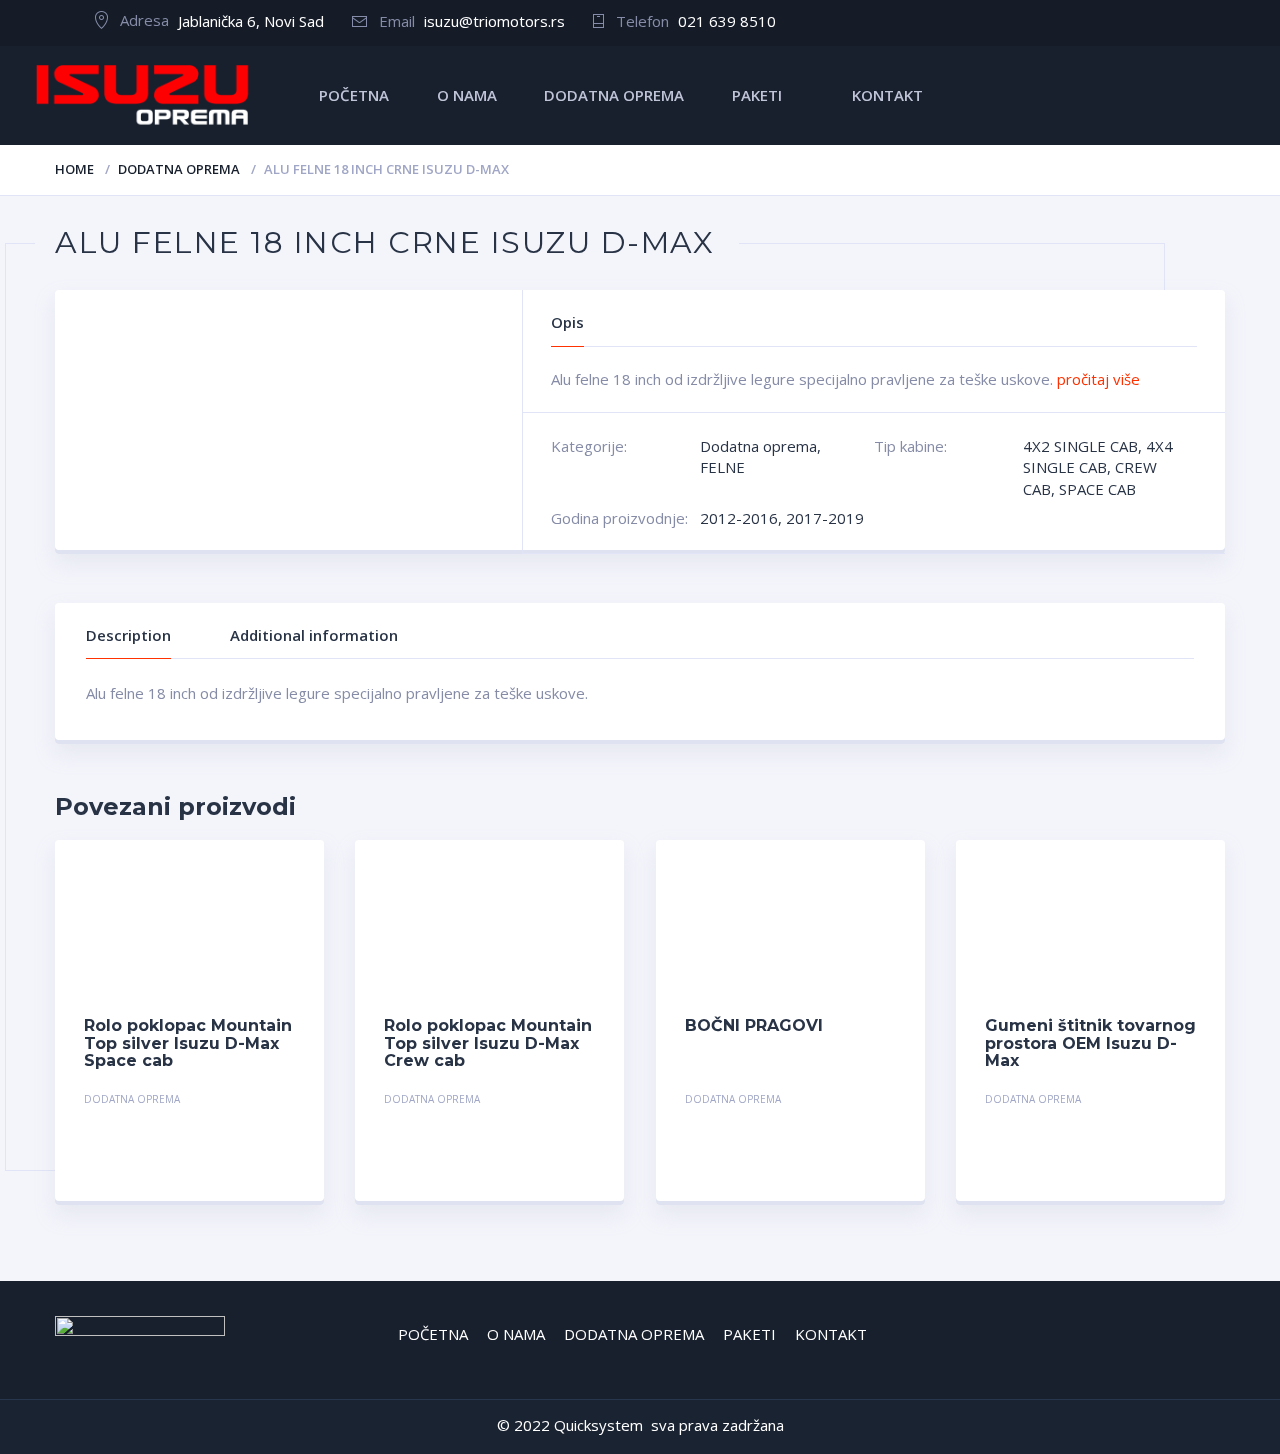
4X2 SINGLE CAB (1080, 446)
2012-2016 (739, 518)
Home (74, 169)
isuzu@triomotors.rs (494, 21)
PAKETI (757, 95)
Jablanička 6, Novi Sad (251, 21)
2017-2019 (825, 518)
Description (128, 635)
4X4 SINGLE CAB (1098, 456)
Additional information (314, 635)
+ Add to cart (240, 1101)
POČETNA (354, 95)
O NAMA (467, 95)
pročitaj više (1098, 379)
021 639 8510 (727, 21)
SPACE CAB (1097, 489)
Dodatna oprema (179, 169)
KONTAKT (887, 95)
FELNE (722, 467)
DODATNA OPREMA (614, 95)
